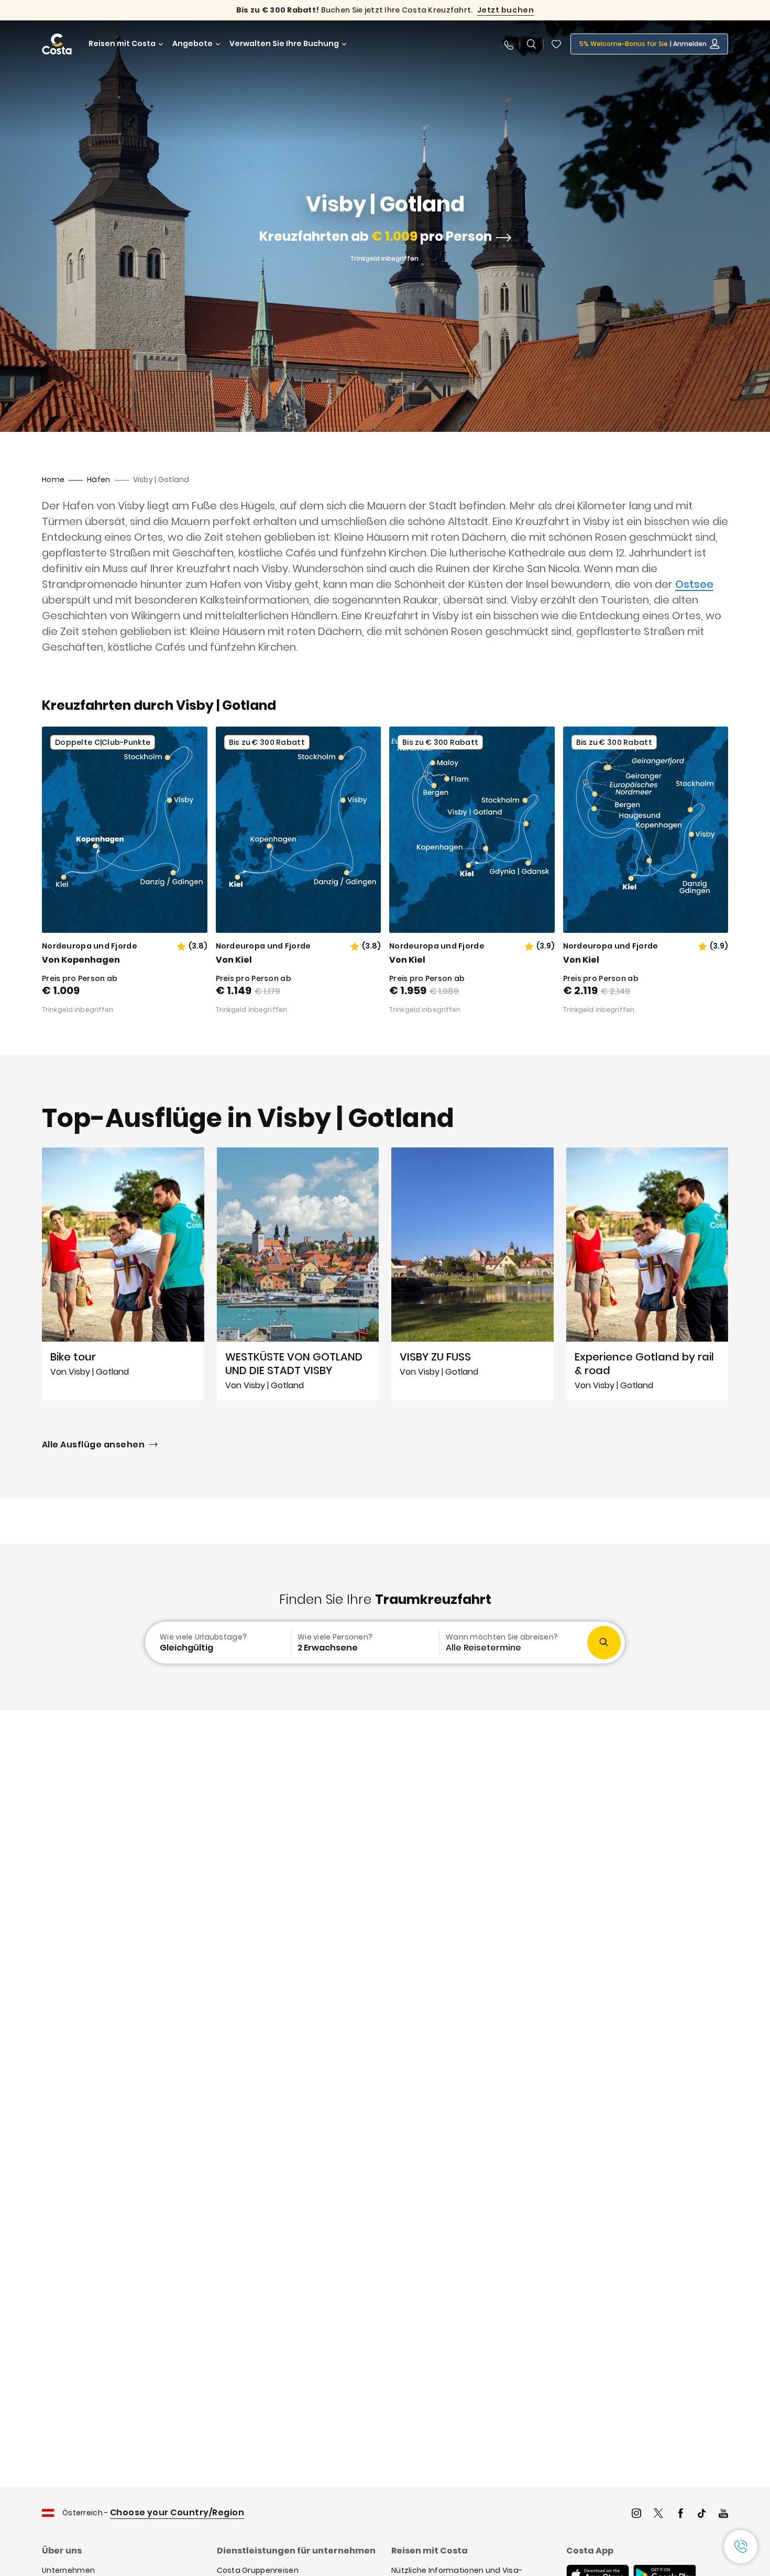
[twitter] (658, 2514)
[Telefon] (508, 44)
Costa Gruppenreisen (258, 2570)
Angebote (192, 44)
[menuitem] (217, 1643)
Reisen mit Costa (122, 44)
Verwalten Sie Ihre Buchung (284, 44)
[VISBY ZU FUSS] (472, 1274)
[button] (556, 44)
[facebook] (680, 2514)
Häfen (98, 479)
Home (53, 479)
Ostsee (694, 584)
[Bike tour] (123, 1274)
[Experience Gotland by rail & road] (647, 1274)
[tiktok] (702, 2514)
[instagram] (636, 2514)
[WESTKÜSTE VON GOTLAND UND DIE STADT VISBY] (298, 1274)
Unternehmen (68, 2570)
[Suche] (532, 44)
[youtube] (723, 2514)
